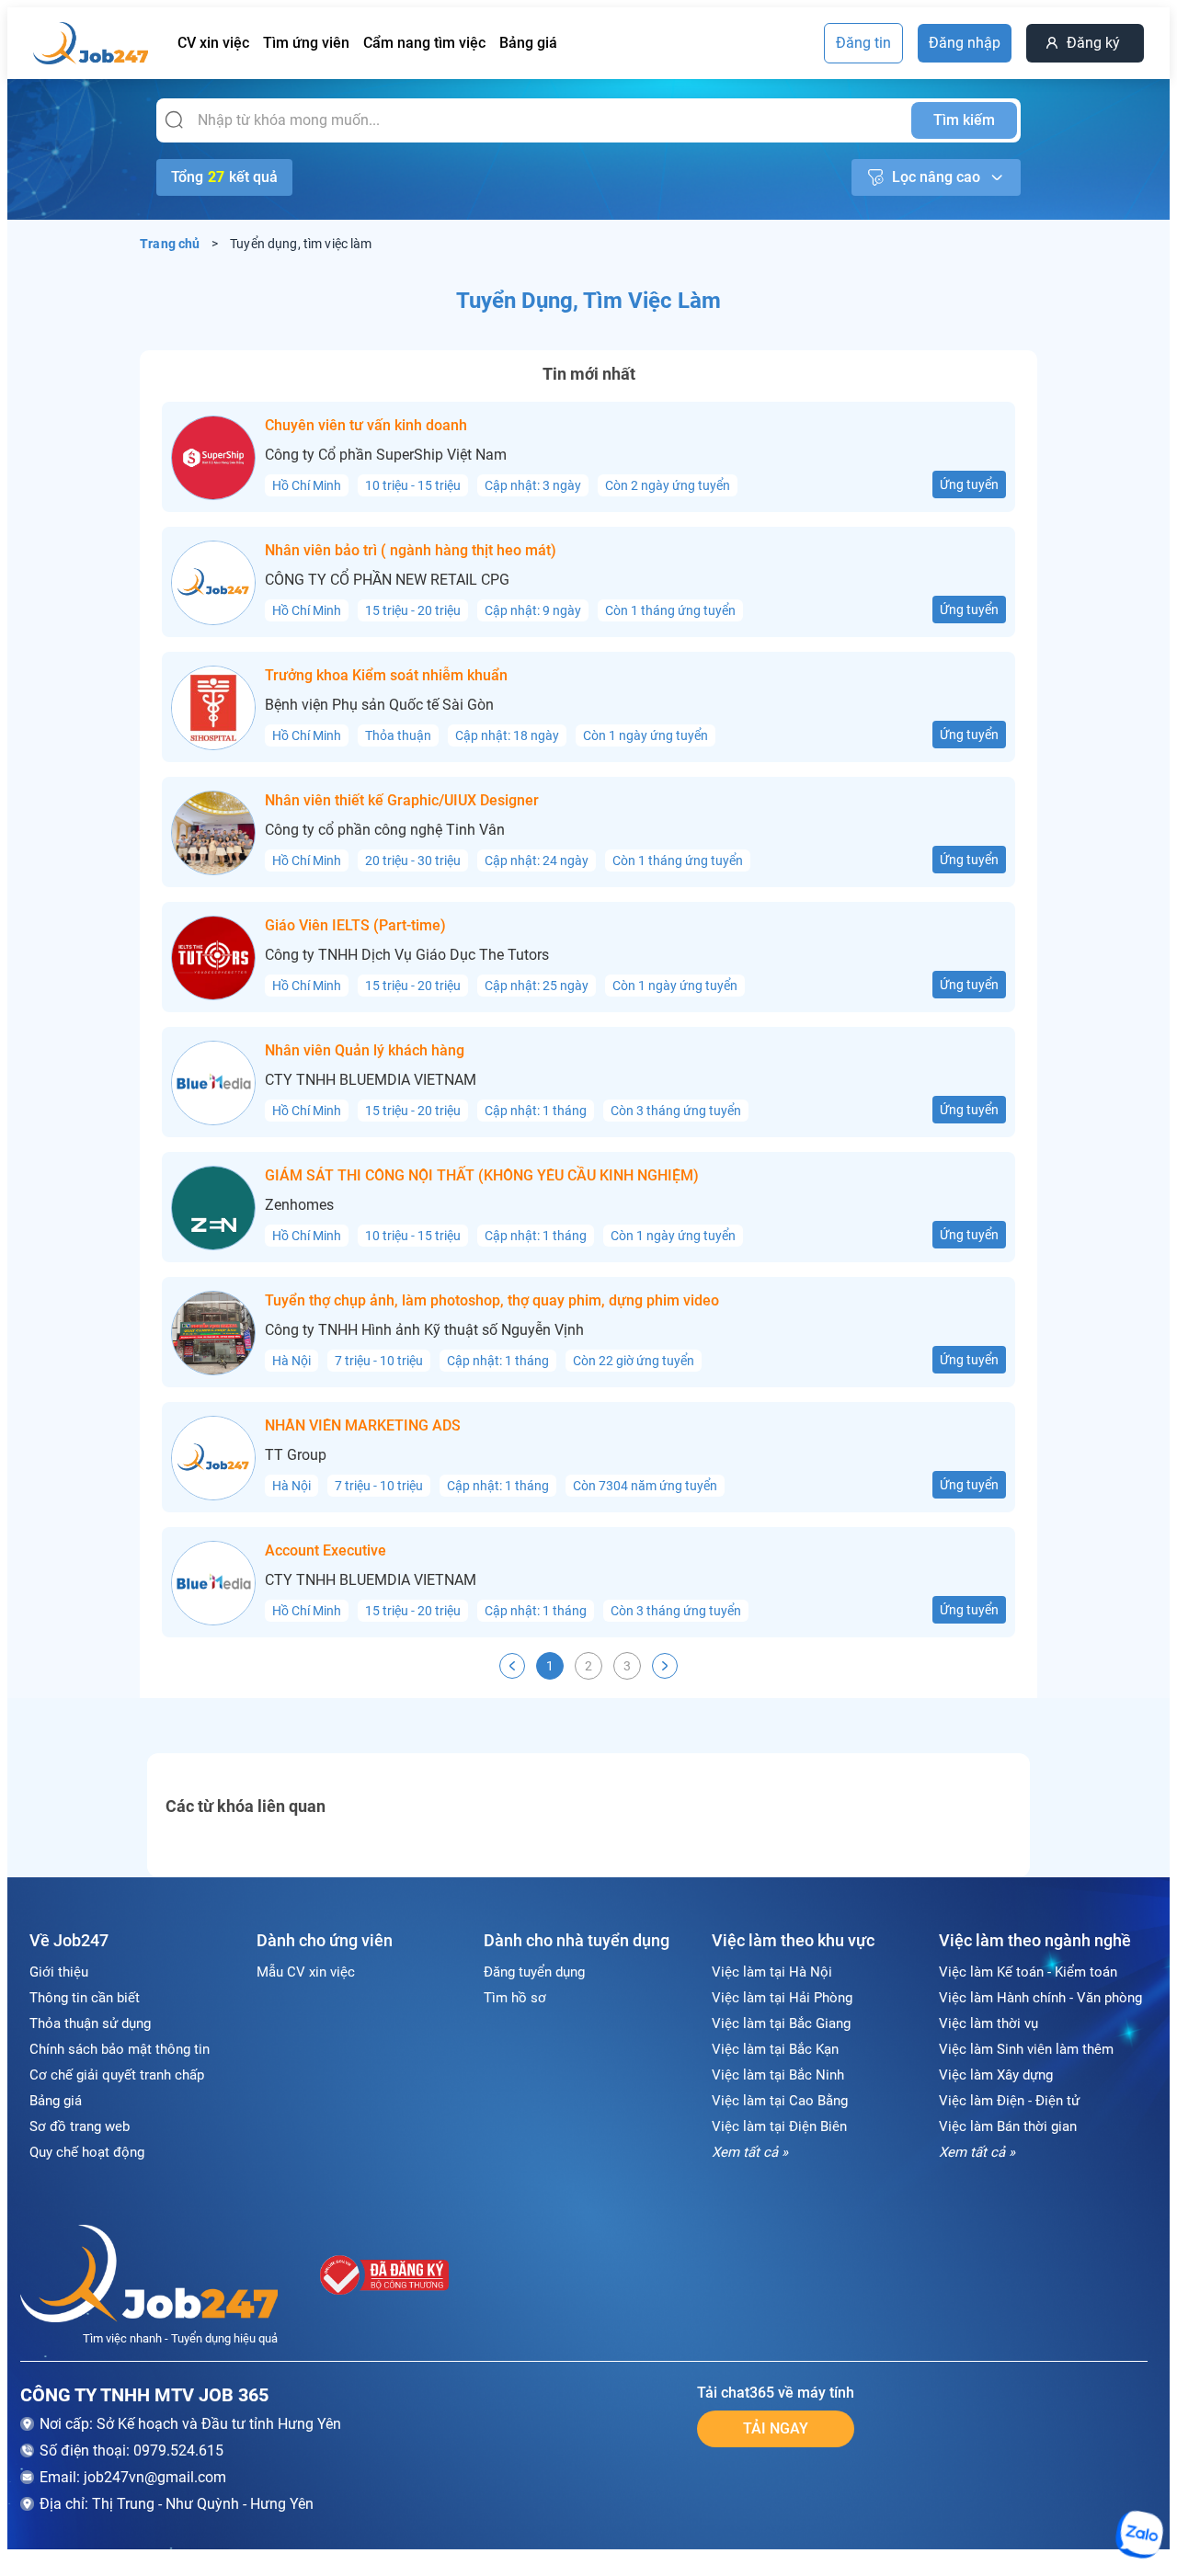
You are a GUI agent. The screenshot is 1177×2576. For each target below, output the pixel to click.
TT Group (296, 1455)
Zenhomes (299, 1205)
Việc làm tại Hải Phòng (782, 1998)
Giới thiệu (59, 1972)
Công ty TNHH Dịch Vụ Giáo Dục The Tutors (407, 955)
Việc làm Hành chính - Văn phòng (1040, 1998)
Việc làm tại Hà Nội (772, 1972)
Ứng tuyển (969, 484)
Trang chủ (170, 244)
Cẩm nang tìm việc (424, 43)
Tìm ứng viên (306, 43)
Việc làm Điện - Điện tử (1009, 2101)
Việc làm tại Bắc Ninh (778, 2075)
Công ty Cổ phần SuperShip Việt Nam (386, 455)
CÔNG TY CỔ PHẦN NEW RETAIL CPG (387, 580)
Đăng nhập (965, 43)
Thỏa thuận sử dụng (90, 2023)
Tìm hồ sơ (515, 1998)
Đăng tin (863, 43)
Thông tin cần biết (85, 1998)
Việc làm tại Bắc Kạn (775, 2049)
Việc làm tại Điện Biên (779, 2126)
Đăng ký (1093, 43)
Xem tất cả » (750, 2152)
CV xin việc (213, 43)
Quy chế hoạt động (87, 2152)
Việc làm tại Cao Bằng (780, 2101)
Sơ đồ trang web (80, 2126)
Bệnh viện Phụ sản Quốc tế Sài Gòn (379, 705)
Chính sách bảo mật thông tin (120, 2049)
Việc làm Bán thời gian (1008, 2126)
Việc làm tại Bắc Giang (781, 2023)
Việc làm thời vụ (988, 2023)
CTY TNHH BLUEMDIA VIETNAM (371, 1080)
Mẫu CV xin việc (306, 1972)
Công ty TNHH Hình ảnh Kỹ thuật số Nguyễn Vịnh (424, 1330)
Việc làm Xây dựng (996, 2075)
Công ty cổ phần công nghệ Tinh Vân (385, 830)
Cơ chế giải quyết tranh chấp (117, 2075)
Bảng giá (528, 43)
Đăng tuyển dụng (534, 1972)
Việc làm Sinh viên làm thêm (1026, 2049)
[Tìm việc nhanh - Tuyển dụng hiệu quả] (149, 2277)
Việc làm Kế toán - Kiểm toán (1028, 1972)
